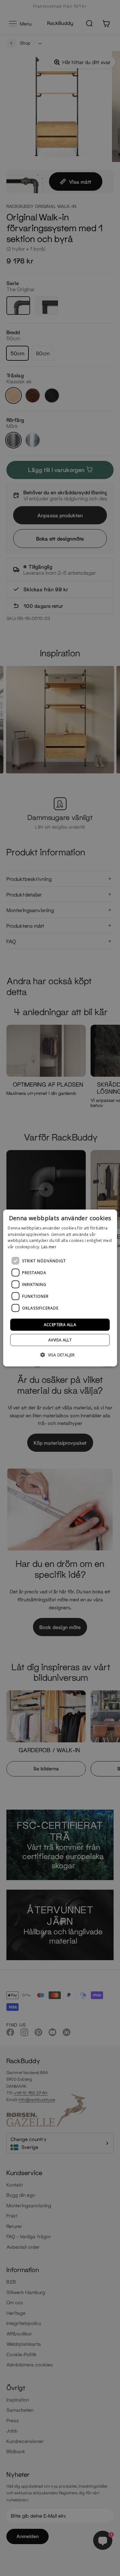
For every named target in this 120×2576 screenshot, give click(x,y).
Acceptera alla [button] (60, 1325)
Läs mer (49, 1247)
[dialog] (60, 1288)
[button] (60, 1355)
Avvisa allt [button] (60, 1340)
